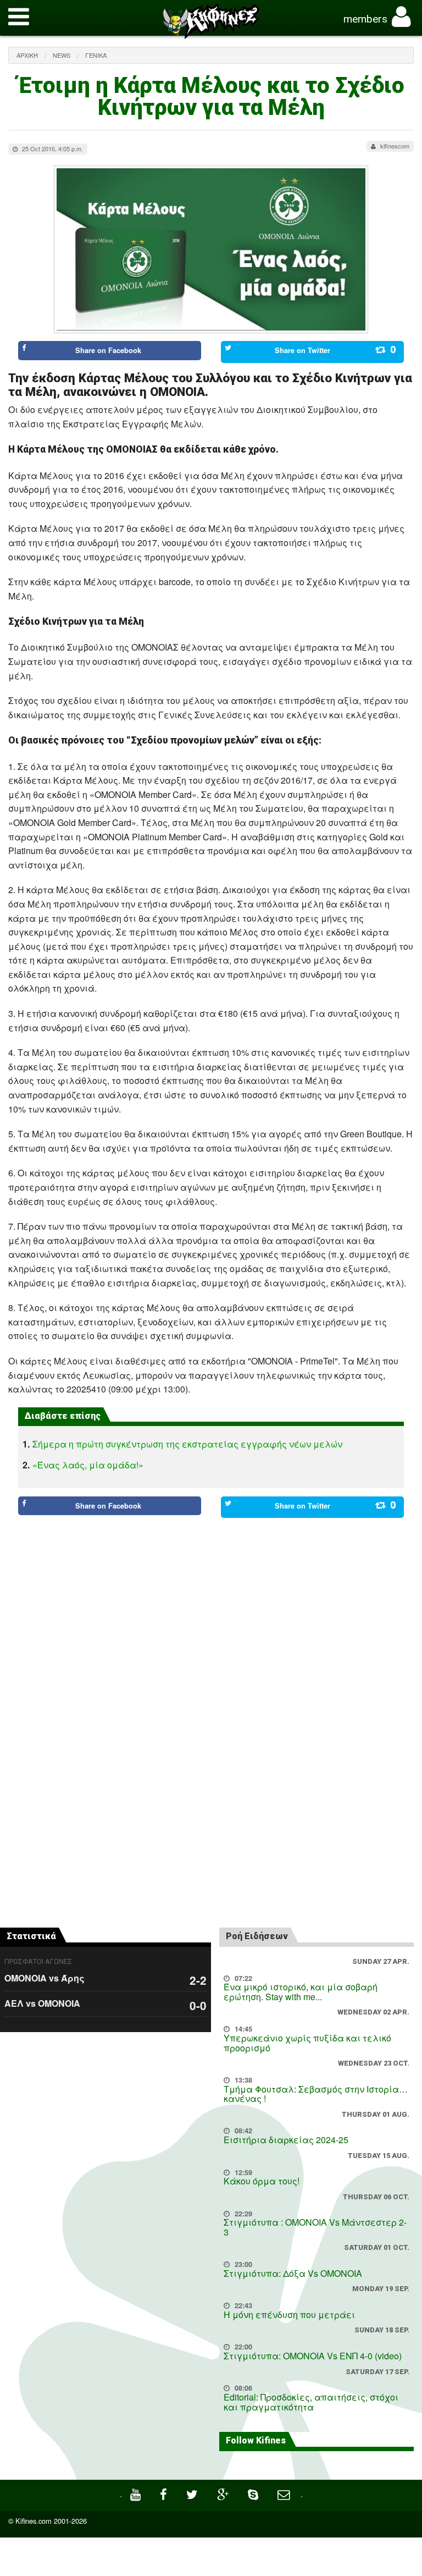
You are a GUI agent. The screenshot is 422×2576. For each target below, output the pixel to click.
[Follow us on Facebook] (165, 2493)
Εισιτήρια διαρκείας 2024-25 (286, 2140)
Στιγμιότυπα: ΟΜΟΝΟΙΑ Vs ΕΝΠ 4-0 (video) (313, 2356)
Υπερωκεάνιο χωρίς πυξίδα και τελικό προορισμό (307, 2043)
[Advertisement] (211, 1568)
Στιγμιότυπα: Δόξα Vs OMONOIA (293, 2273)
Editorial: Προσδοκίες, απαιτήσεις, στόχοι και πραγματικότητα (311, 2402)
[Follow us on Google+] (224, 2493)
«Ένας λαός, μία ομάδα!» (88, 1465)
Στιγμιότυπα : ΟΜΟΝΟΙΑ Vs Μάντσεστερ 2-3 (315, 2227)
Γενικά (96, 55)
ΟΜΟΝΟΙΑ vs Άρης (45, 1978)
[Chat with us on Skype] (254, 2493)
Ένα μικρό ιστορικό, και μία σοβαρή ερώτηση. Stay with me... (301, 1992)
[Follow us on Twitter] (193, 2493)
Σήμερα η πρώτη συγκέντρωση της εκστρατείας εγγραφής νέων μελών (187, 1444)
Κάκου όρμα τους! (262, 2181)
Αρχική (27, 55)
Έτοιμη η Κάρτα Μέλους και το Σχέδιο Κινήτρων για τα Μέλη (211, 97)
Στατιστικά (31, 1936)
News (62, 55)
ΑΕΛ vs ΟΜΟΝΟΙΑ (42, 2003)
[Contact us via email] (285, 2493)
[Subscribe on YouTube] (137, 2493)
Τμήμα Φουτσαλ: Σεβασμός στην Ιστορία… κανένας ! (316, 2094)
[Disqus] (211, 1765)
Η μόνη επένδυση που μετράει (289, 2314)
